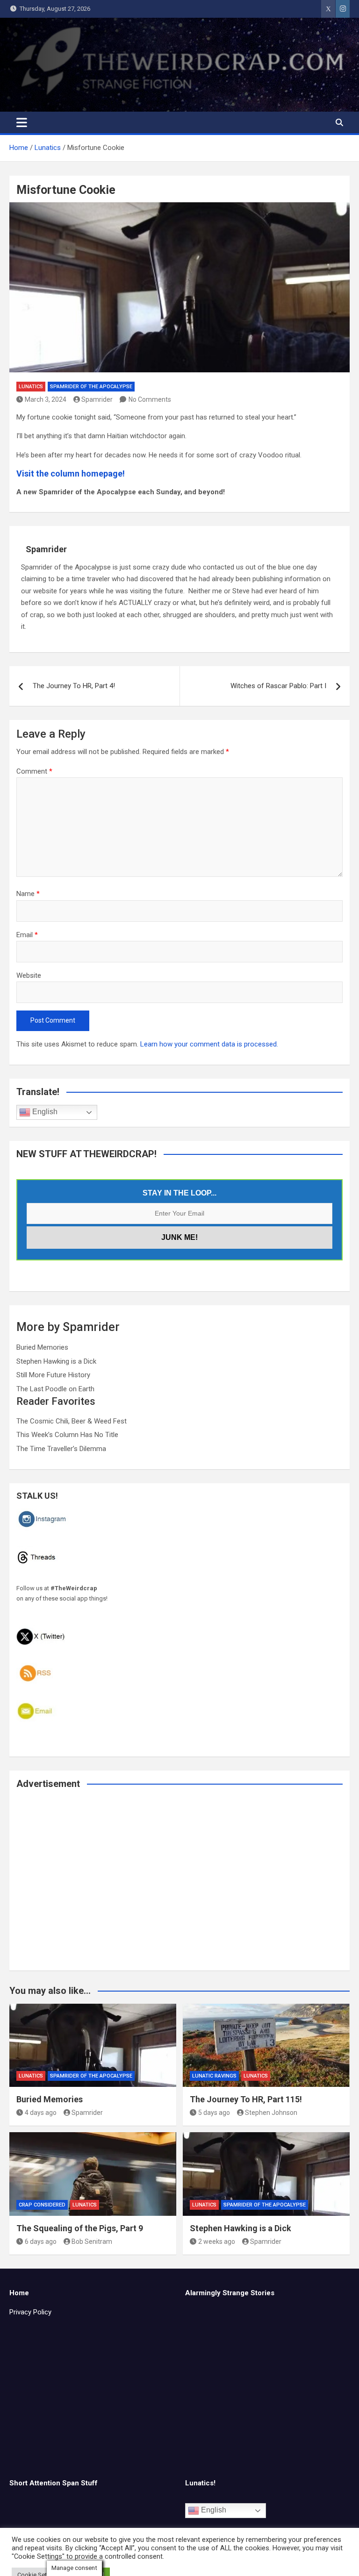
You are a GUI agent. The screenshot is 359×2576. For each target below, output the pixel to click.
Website (29, 975)
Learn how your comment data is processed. (209, 1044)
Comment (34, 771)
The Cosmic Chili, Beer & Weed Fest (72, 1421)
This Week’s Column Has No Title (67, 1435)
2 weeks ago (217, 2242)
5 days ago (214, 2113)
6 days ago (41, 2242)
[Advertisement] (179, 1886)
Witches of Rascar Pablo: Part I (278, 686)
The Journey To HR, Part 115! (246, 2099)
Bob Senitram (92, 2242)
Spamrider (97, 399)
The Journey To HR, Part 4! (74, 686)
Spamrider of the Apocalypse (91, 387)
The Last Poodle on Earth (55, 1389)
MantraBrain (246, 2563)
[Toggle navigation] (22, 122)
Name (28, 894)
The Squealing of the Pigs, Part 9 (80, 2228)
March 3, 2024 (46, 399)
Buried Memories (42, 1347)
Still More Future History (53, 1375)
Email (27, 935)
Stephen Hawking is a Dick (56, 1361)
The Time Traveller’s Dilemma (61, 1449)
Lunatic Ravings (214, 2076)
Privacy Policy (30, 2312)
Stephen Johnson (271, 2113)
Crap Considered (42, 2205)
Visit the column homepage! (71, 473)
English (44, 1112)
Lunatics (31, 387)
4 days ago (41, 2113)
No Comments (150, 399)
